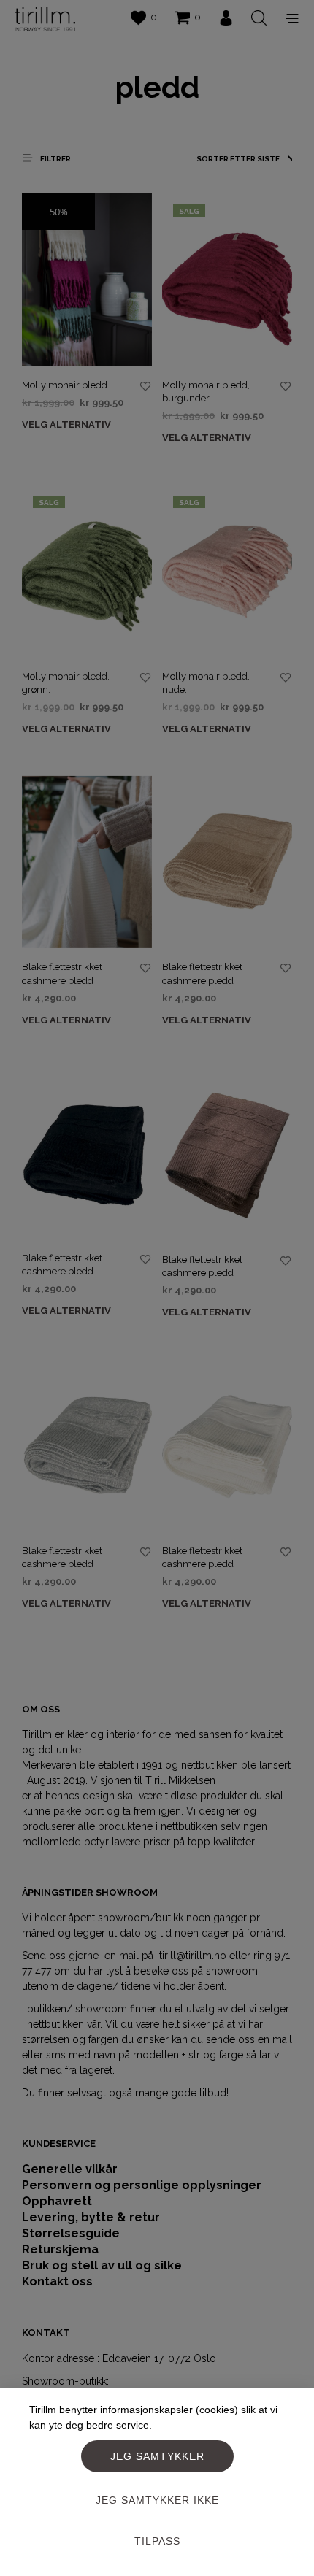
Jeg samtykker (157, 2456)
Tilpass (157, 2541)
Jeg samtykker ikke (157, 2500)
